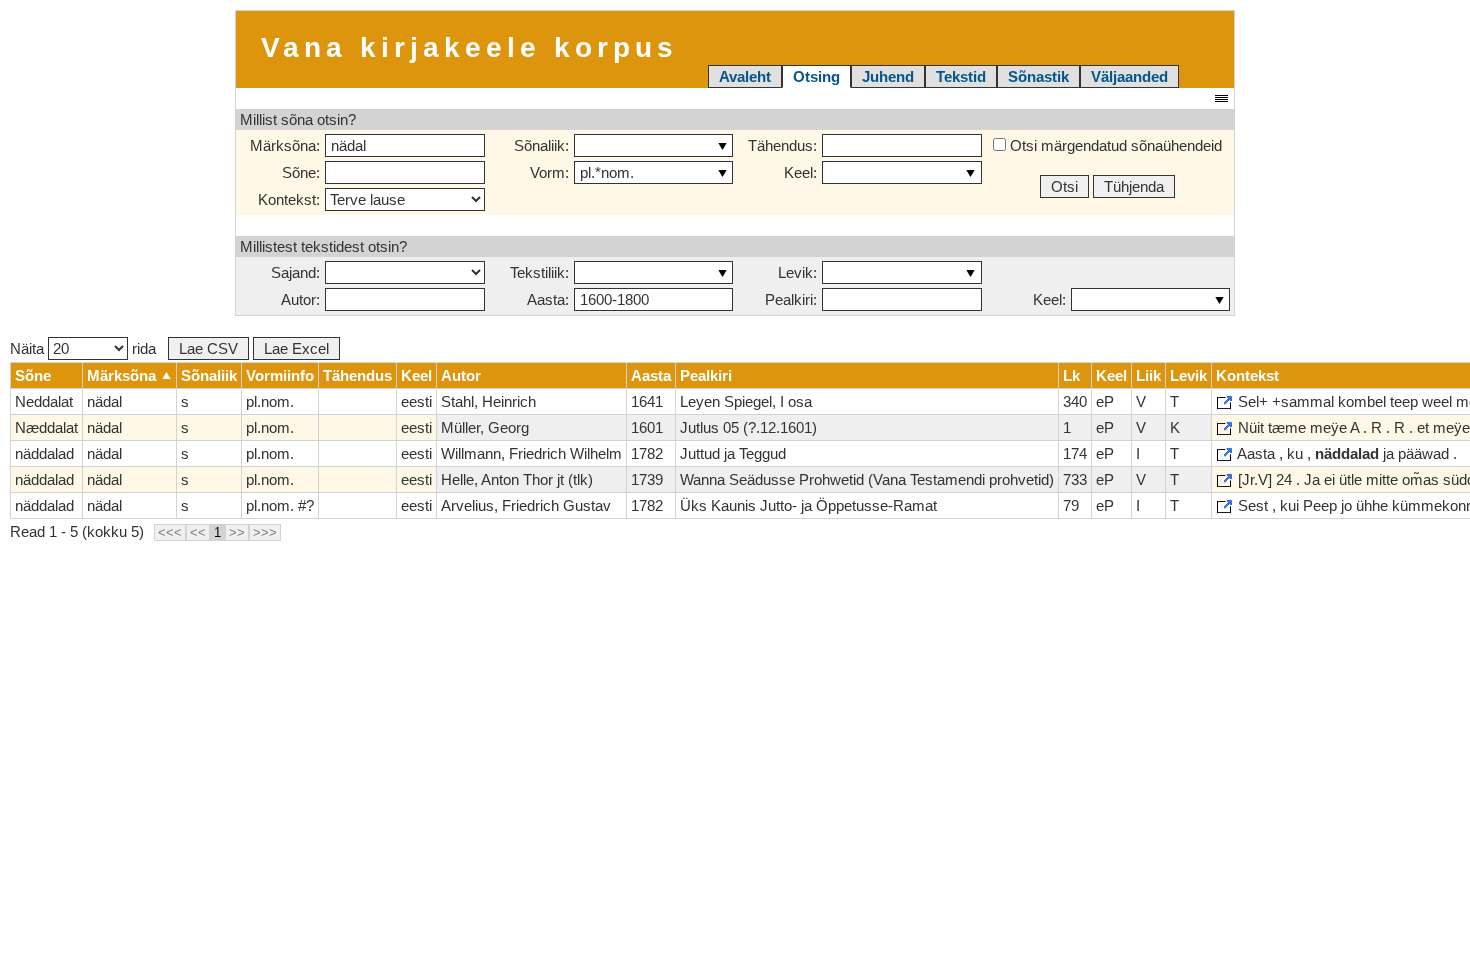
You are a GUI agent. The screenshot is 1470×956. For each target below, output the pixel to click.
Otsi (1064, 186)
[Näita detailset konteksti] (1225, 402)
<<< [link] (170, 532)
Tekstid (961, 76)
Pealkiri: (791, 299)
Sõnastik (1038, 76)
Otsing (816, 76)
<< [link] (198, 532)
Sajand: (295, 272)
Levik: (797, 272)
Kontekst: (289, 199)
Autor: (300, 299)
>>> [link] (265, 532)
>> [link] (237, 532)
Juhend (888, 76)
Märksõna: (285, 145)
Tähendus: (782, 145)
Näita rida (83, 348)
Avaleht (745, 76)
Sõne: (301, 172)
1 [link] (217, 532)
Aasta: (548, 299)
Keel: (800, 172)
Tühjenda (1134, 186)
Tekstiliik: (539, 272)
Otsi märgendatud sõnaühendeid (1114, 145)
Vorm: (549, 172)
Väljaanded (1129, 76)
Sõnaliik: (541, 145)
